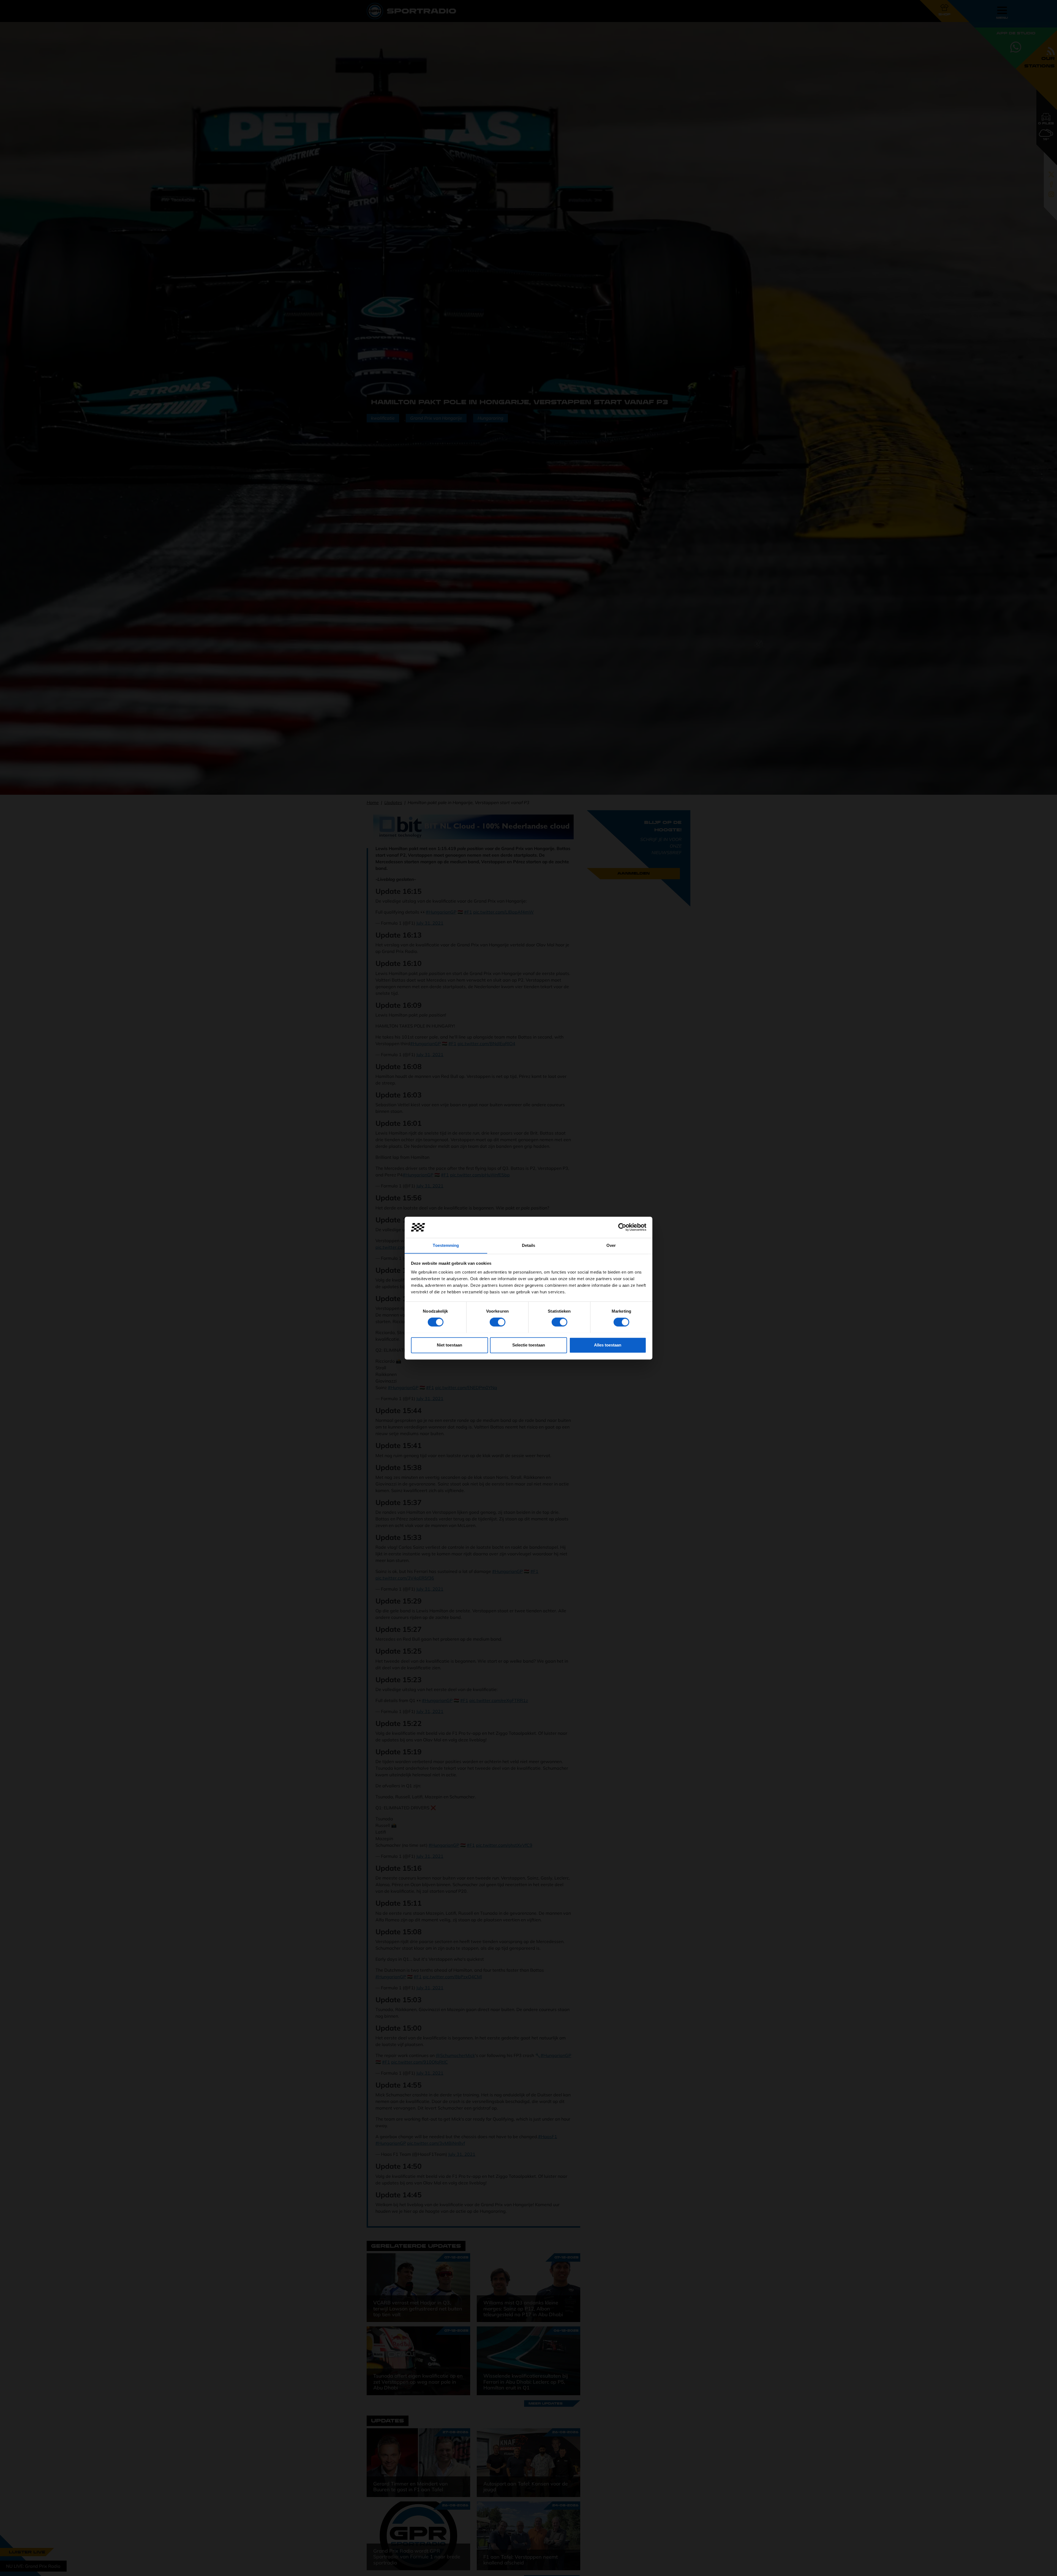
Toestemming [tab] (446, 1245)
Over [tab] (611, 1245)
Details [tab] (529, 1245)
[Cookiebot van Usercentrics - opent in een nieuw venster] (622, 1227)
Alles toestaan (608, 1345)
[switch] (498, 1322)
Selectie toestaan (529, 1345)
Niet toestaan (450, 1345)
